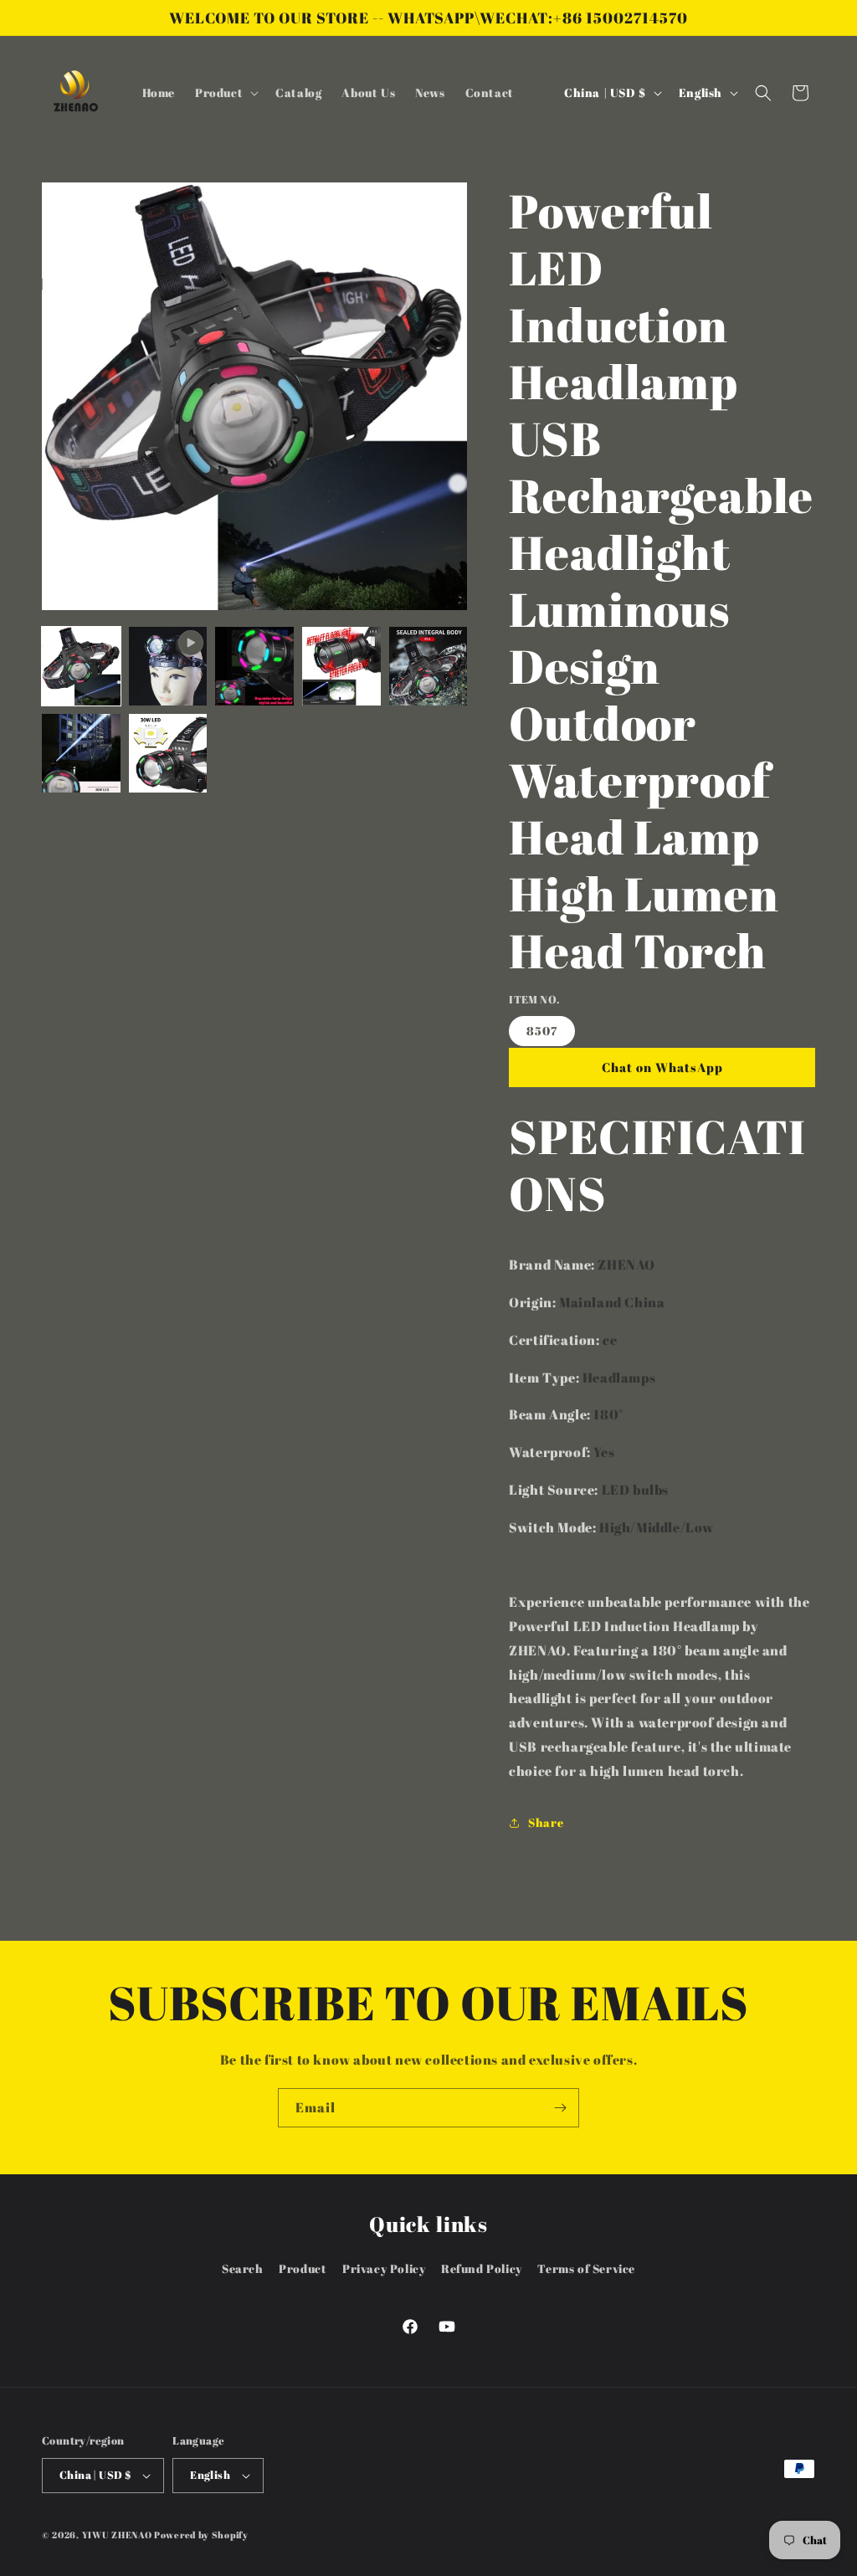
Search (243, 2268)
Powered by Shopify (201, 2535)
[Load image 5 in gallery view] (81, 753)
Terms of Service (586, 2268)
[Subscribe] (560, 2108)
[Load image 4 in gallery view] (428, 666)
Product (303, 2268)
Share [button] (546, 1822)
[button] (225, 93)
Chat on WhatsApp (662, 1067)
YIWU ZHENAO (117, 2535)
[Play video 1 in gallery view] (168, 666)
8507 (542, 1031)
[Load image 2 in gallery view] (254, 666)
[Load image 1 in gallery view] (81, 666)
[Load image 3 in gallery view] (341, 666)
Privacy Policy (384, 2268)
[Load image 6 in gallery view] (168, 753)
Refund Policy (482, 2268)
